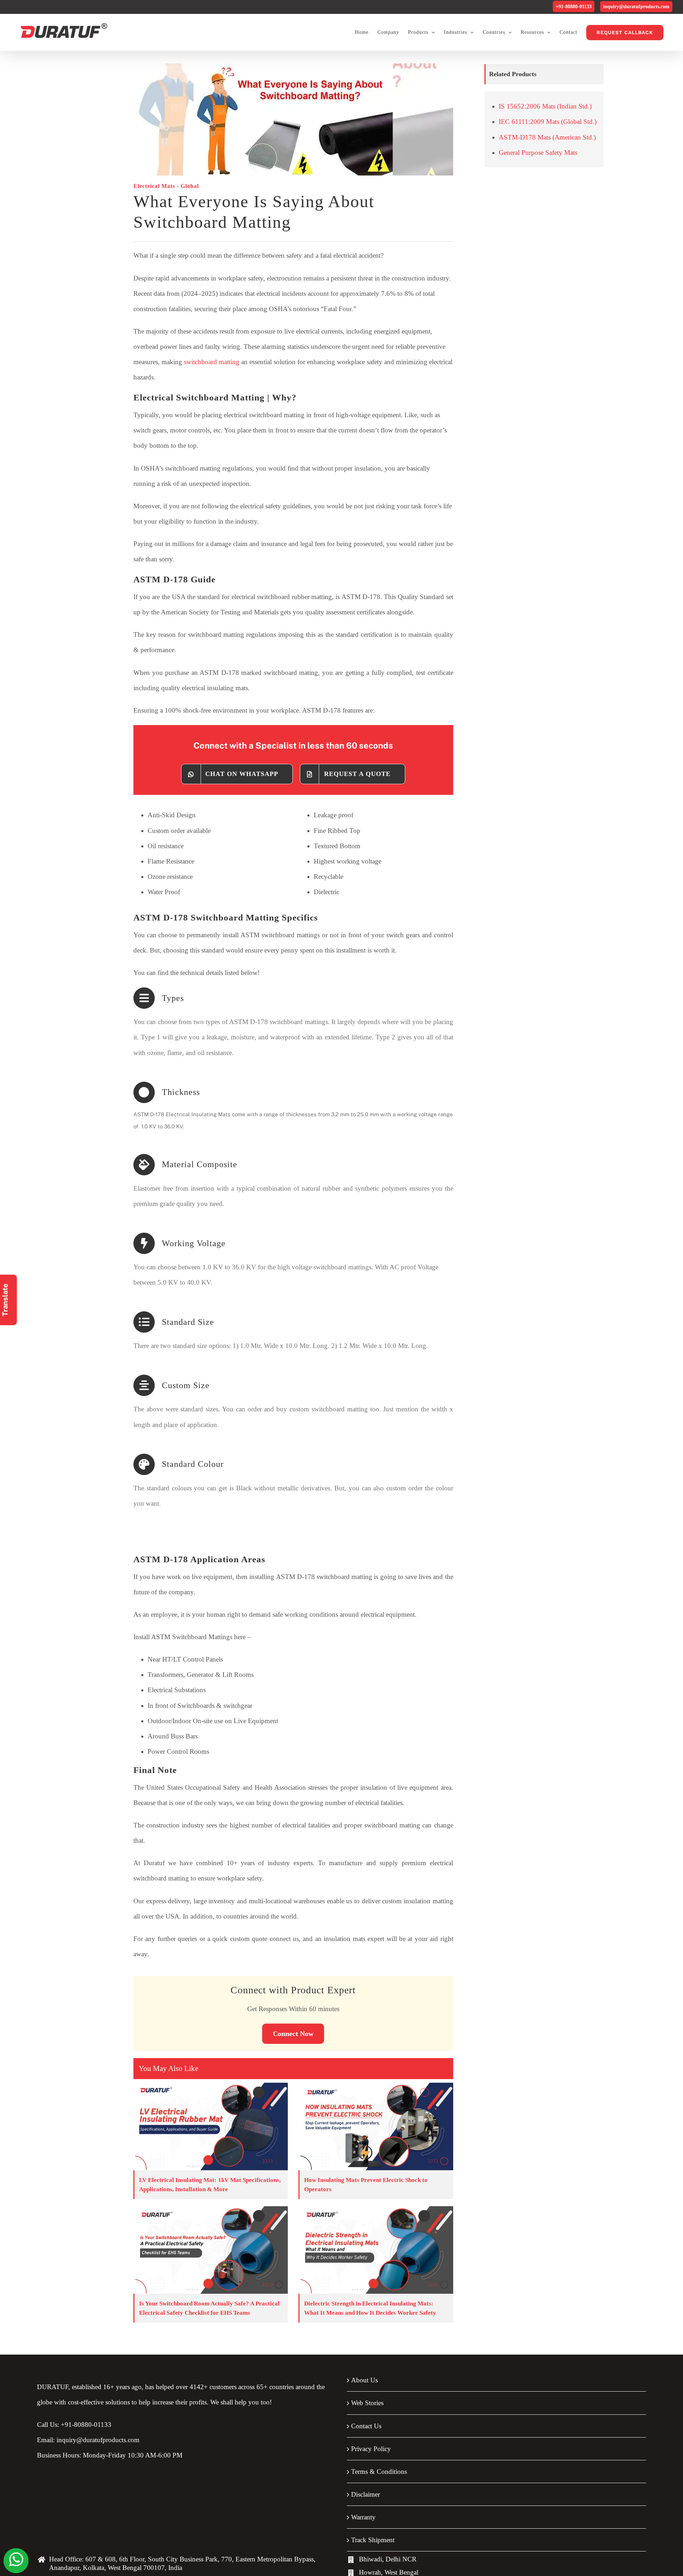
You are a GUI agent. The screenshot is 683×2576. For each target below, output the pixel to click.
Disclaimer (366, 2494)
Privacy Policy (371, 2449)
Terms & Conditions (379, 2472)
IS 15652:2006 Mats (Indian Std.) (545, 106)
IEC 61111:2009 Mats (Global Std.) (548, 122)
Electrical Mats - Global (166, 186)
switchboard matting (212, 362)
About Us (364, 2380)
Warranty (363, 2517)
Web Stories (367, 2403)
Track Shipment (373, 2540)
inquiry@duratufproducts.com (636, 7)
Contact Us (366, 2426)
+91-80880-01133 (574, 7)
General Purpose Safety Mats (538, 153)
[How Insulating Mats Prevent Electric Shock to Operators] (376, 2126)
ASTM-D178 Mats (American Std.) (547, 137)
